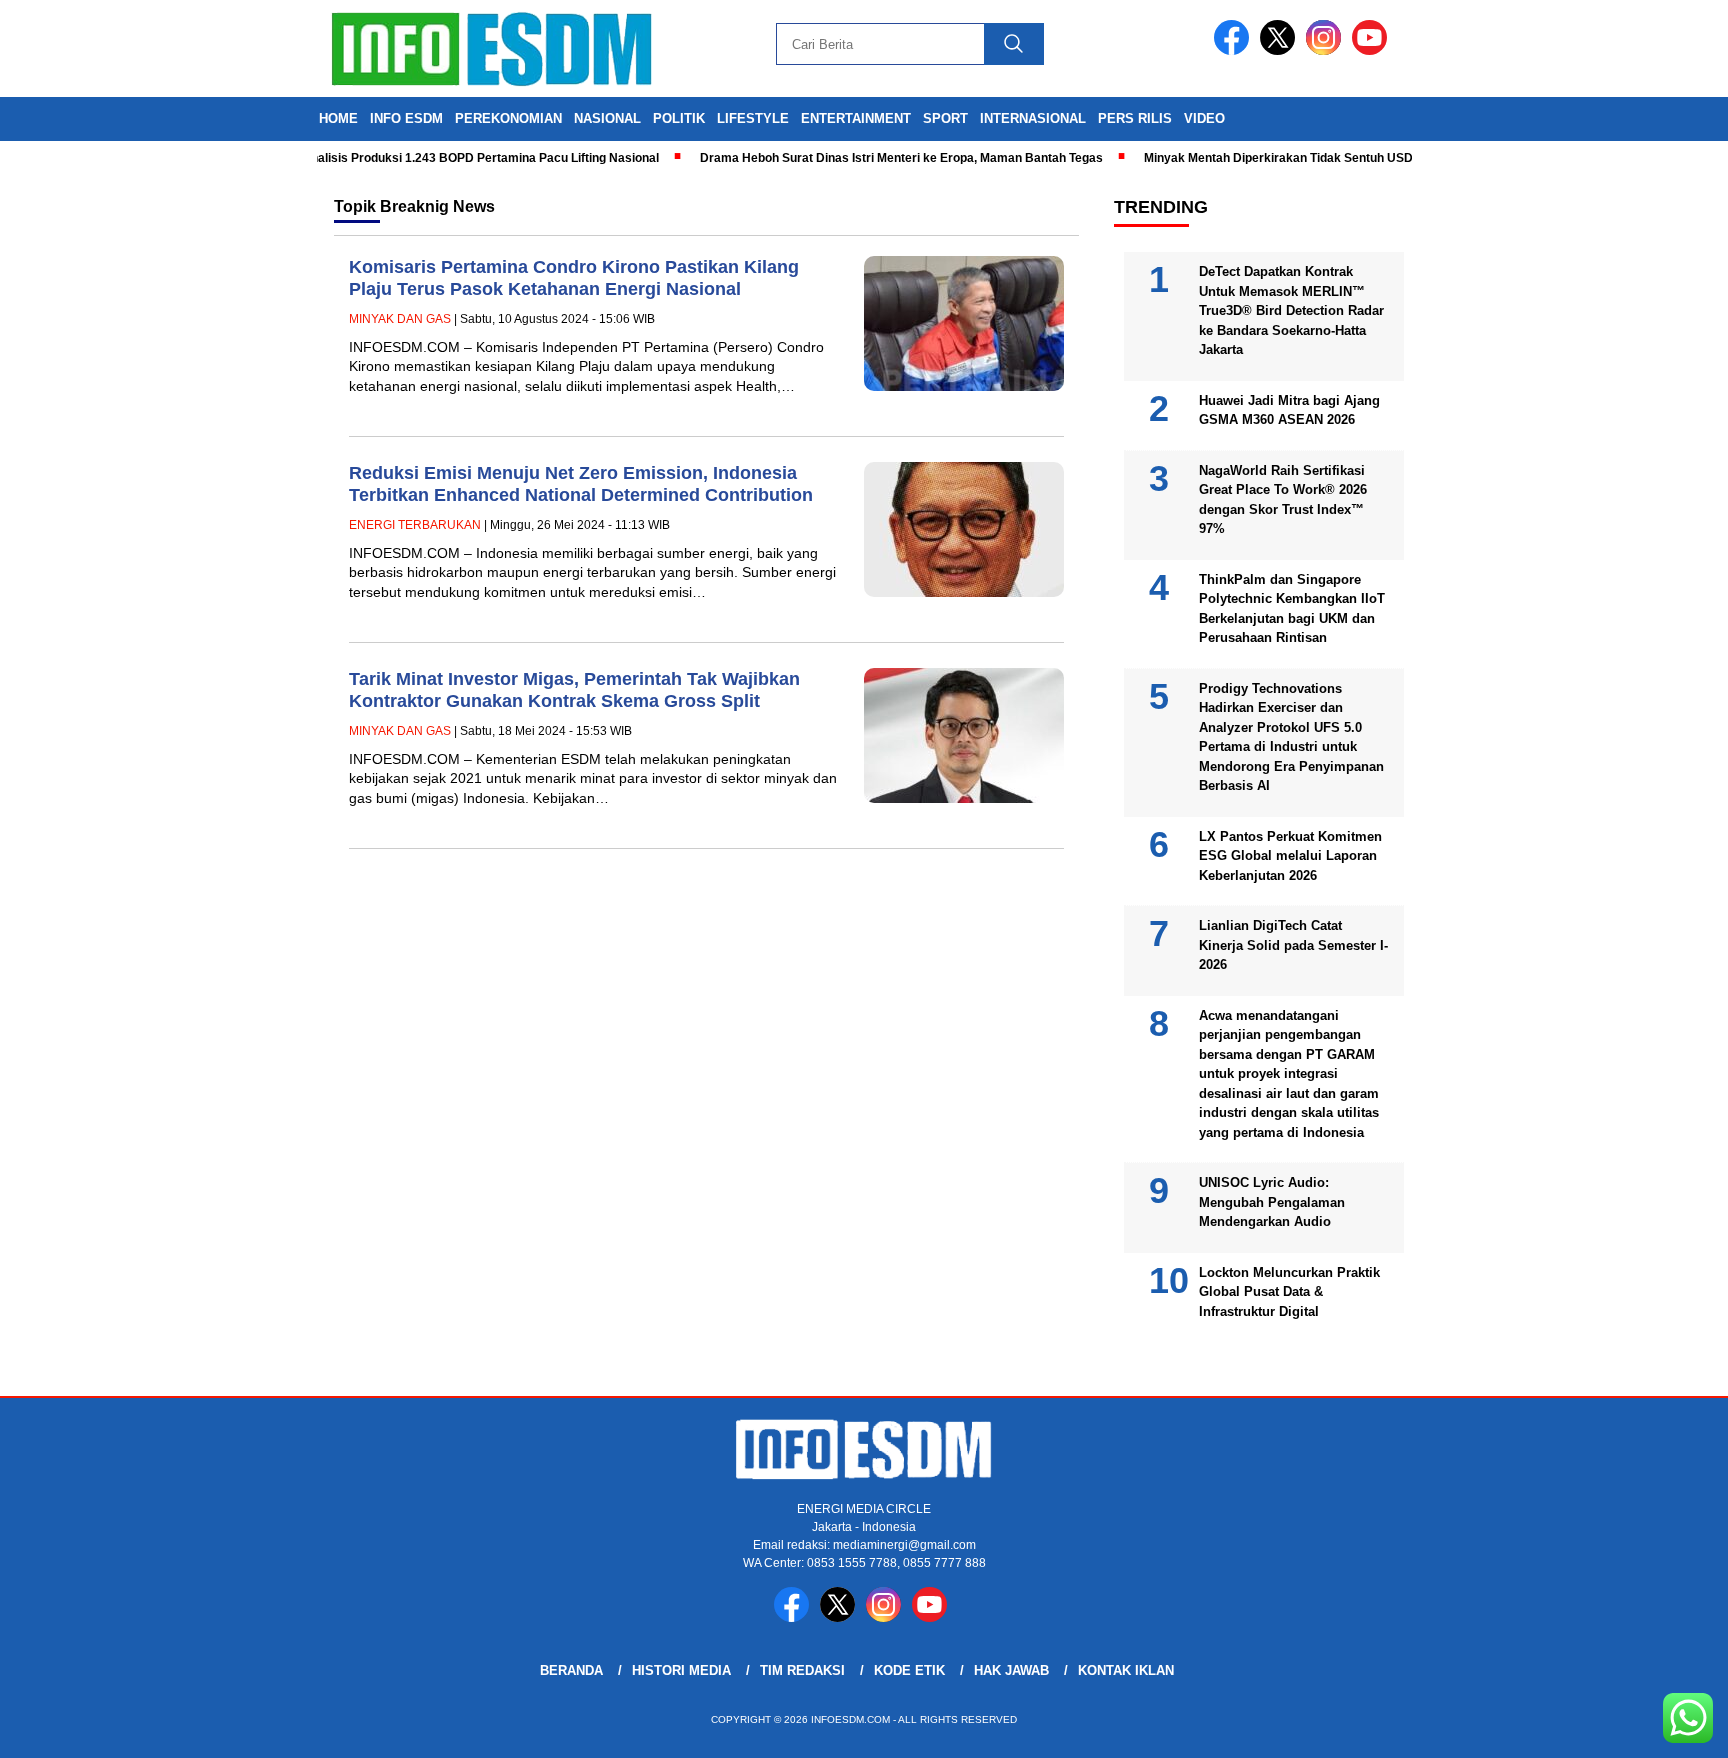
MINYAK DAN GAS (400, 319)
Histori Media (681, 1670)
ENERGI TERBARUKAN (415, 525)
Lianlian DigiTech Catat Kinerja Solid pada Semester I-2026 (1293, 945)
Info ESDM (406, 118)
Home (338, 118)
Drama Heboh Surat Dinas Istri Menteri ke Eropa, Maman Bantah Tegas (872, 158)
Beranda (571, 1670)
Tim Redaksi (802, 1670)
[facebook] (1235, 50)
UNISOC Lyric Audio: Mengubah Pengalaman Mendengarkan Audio (1272, 1202)
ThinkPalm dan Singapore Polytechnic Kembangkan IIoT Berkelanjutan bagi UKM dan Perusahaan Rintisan (1292, 609)
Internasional (1033, 118)
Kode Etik (909, 1670)
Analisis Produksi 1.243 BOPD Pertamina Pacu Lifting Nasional (451, 158)
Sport (945, 118)
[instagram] (1327, 50)
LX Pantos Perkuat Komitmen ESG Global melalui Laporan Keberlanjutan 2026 (1290, 856)
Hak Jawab (1011, 1670)
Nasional (607, 118)
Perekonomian (508, 118)
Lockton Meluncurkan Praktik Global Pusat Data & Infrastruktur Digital (1289, 1292)
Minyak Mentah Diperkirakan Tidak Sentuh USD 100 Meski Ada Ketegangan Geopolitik (1359, 158)
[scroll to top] (1659, 1727)
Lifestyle (753, 118)
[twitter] (1281, 50)
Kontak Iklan (1126, 1670)
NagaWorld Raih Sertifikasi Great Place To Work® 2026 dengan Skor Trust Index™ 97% (1283, 500)
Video (1204, 118)
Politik (679, 118)
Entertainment (856, 118)
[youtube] (1373, 50)
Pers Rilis (1135, 118)
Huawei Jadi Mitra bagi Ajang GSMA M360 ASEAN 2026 (1289, 410)
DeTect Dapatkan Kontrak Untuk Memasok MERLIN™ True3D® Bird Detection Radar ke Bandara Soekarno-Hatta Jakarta (1291, 310)
